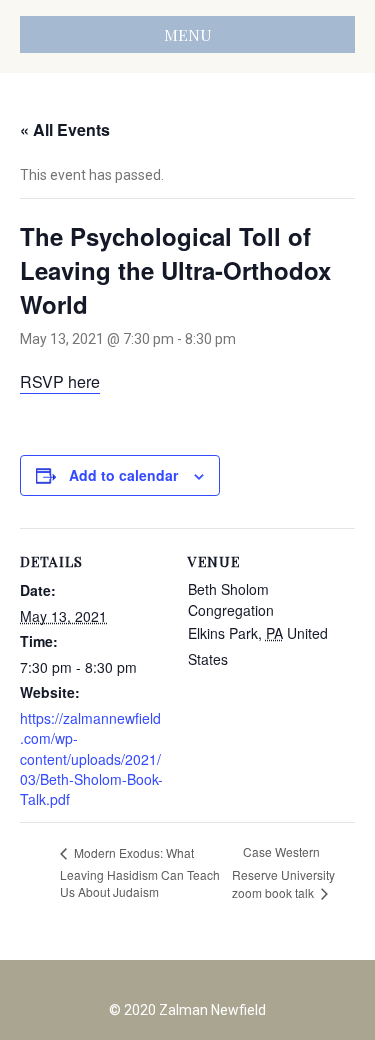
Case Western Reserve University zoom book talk (283, 872)
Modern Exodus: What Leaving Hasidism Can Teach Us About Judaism (140, 872)
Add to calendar (123, 475)
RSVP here (60, 381)
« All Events (65, 129)
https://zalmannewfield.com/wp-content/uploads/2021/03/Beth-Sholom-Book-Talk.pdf (91, 758)
